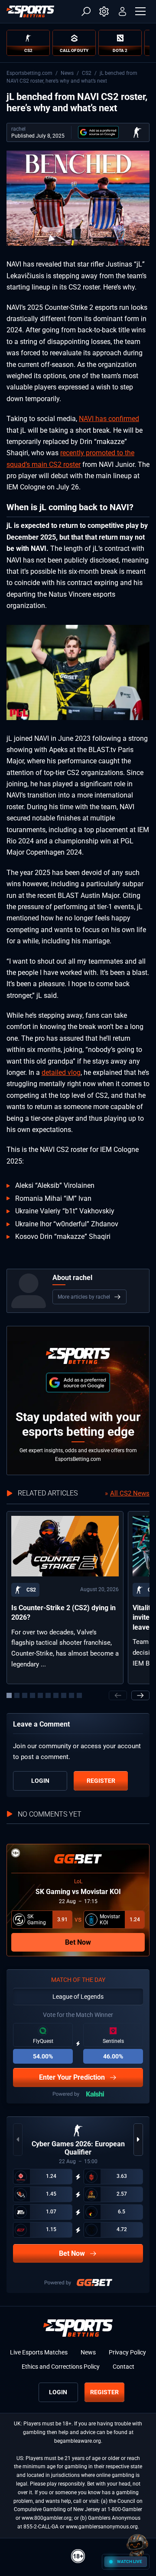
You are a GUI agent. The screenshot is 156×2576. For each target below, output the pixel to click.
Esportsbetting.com (29, 73)
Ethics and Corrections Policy (61, 2367)
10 (79, 1695)
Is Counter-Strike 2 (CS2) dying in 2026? (63, 1613)
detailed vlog (61, 1073)
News (67, 73)
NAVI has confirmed (109, 419)
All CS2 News (130, 1493)
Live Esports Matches (39, 2352)
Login (40, 1781)
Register (101, 1781)
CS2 (87, 73)
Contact (123, 2367)
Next (140, 1695)
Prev (118, 1695)
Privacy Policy (127, 2352)
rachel (18, 129)
